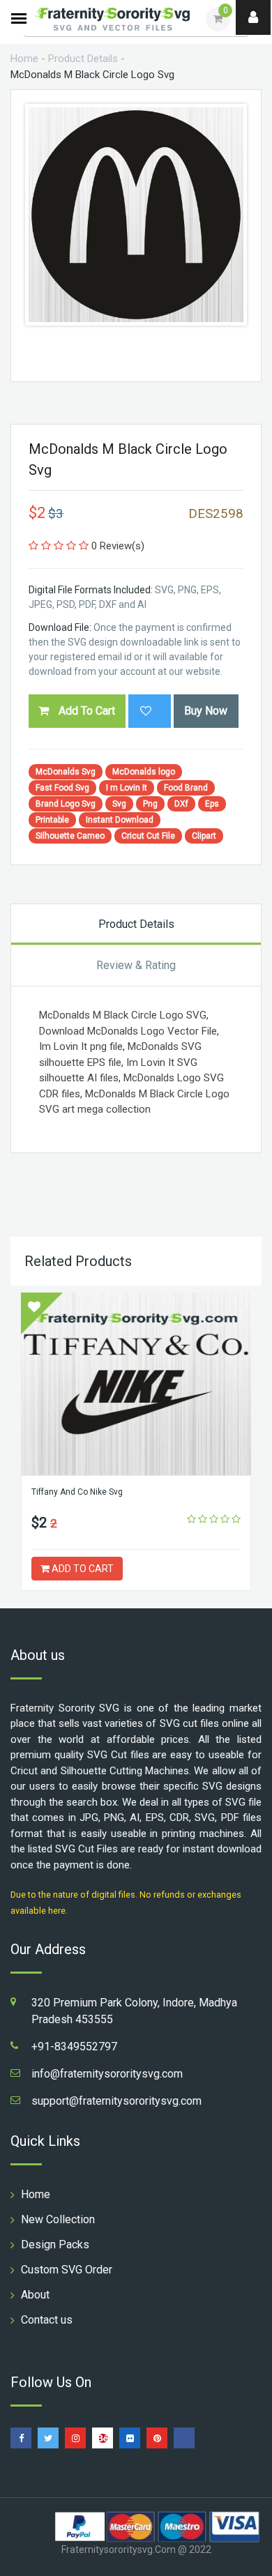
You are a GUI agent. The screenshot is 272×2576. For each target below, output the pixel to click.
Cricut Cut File (148, 836)
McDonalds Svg (66, 772)
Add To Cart (85, 711)
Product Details (83, 59)
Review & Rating (136, 965)
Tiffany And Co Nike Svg (77, 1492)
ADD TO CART (82, 1569)
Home (24, 59)
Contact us (47, 2320)
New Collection (58, 2219)
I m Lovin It (127, 788)
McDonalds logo (144, 772)
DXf (181, 804)
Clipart (204, 836)
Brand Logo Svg (66, 804)
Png (150, 804)
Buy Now (206, 711)
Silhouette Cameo (70, 836)
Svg (119, 804)
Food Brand (186, 788)
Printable (52, 820)
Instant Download (120, 820)
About (35, 2295)
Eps (212, 804)
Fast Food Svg (62, 788)
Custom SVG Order (67, 2270)
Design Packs (55, 2245)
